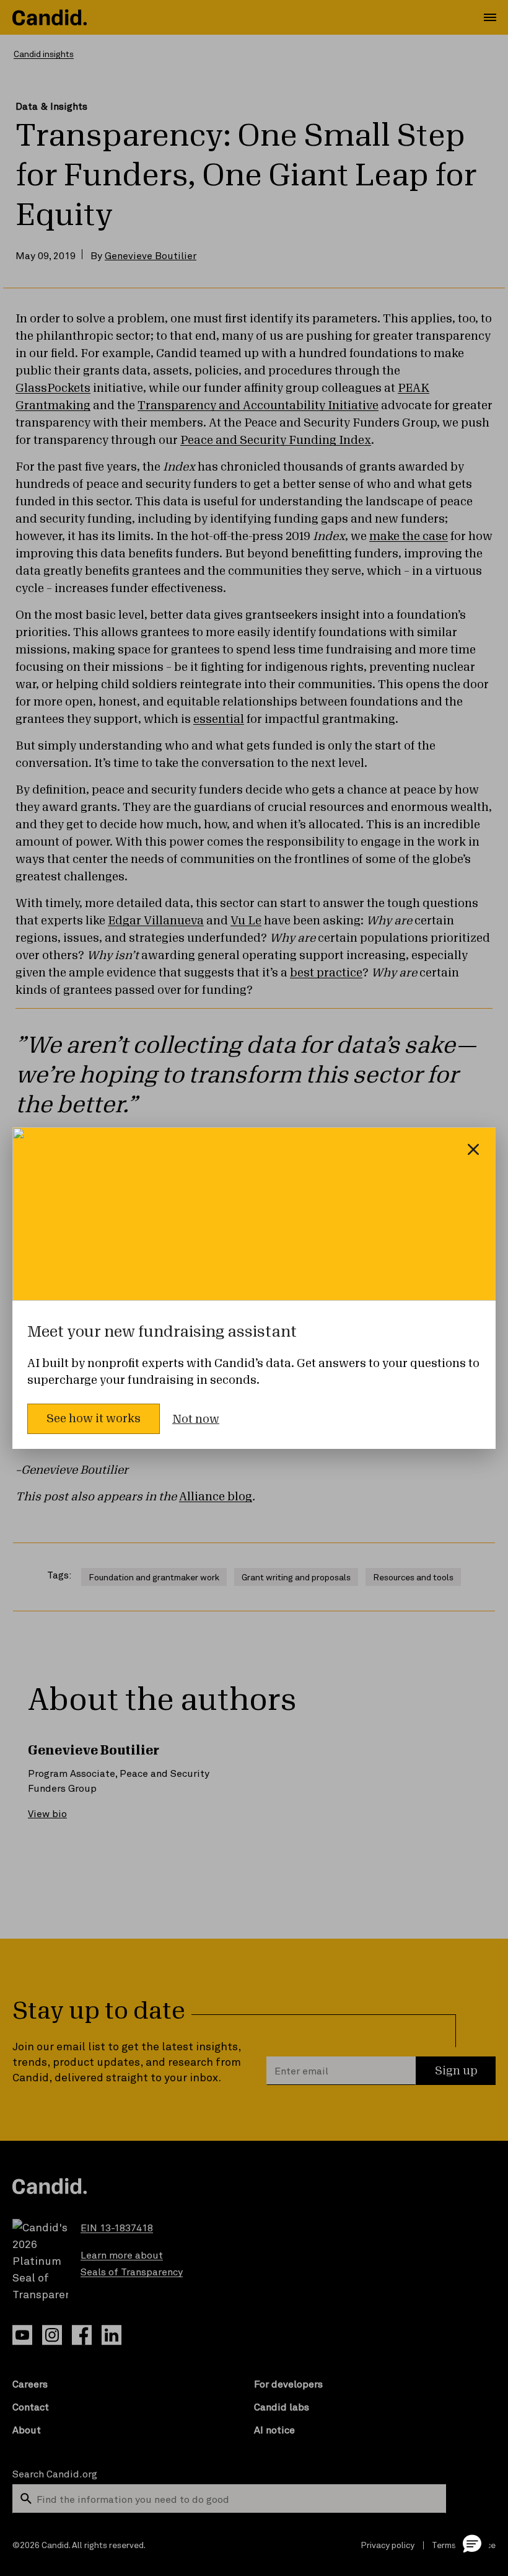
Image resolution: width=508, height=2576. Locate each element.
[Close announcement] (473, 1149)
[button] (472, 2543)
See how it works (94, 1419)
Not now (196, 1419)
